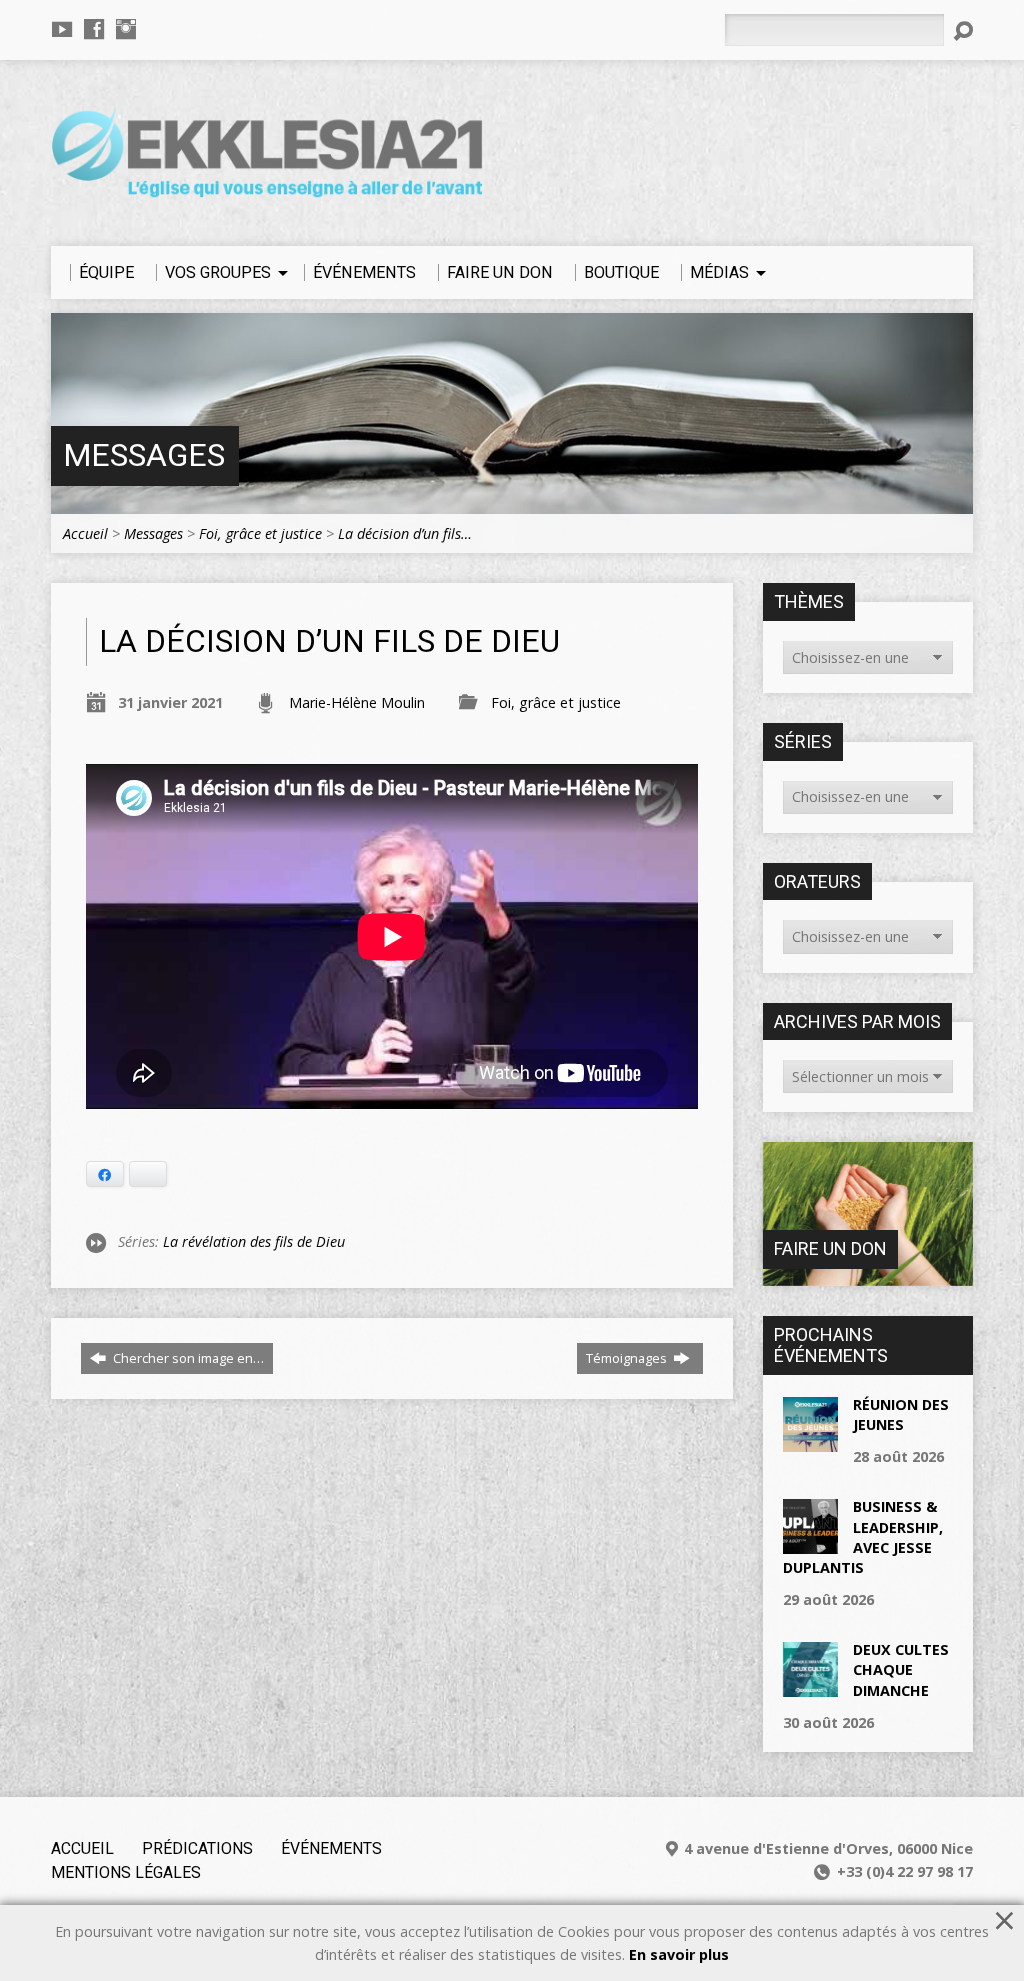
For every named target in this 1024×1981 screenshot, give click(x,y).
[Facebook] (94, 29)
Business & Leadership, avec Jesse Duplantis (863, 1536)
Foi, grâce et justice (260, 533)
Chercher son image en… (187, 1358)
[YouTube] (62, 29)
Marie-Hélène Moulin (357, 702)
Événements (331, 1848)
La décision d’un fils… (405, 533)
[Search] (963, 31)
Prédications (197, 1848)
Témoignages (628, 1358)
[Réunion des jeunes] (810, 1441)
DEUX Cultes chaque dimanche (901, 1669)
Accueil (85, 533)
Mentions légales (126, 1872)
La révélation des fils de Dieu (254, 1241)
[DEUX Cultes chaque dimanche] (810, 1686)
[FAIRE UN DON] (868, 1275)
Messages (144, 455)
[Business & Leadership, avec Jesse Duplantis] (810, 1543)
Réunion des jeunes (901, 1414)
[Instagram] (126, 29)
